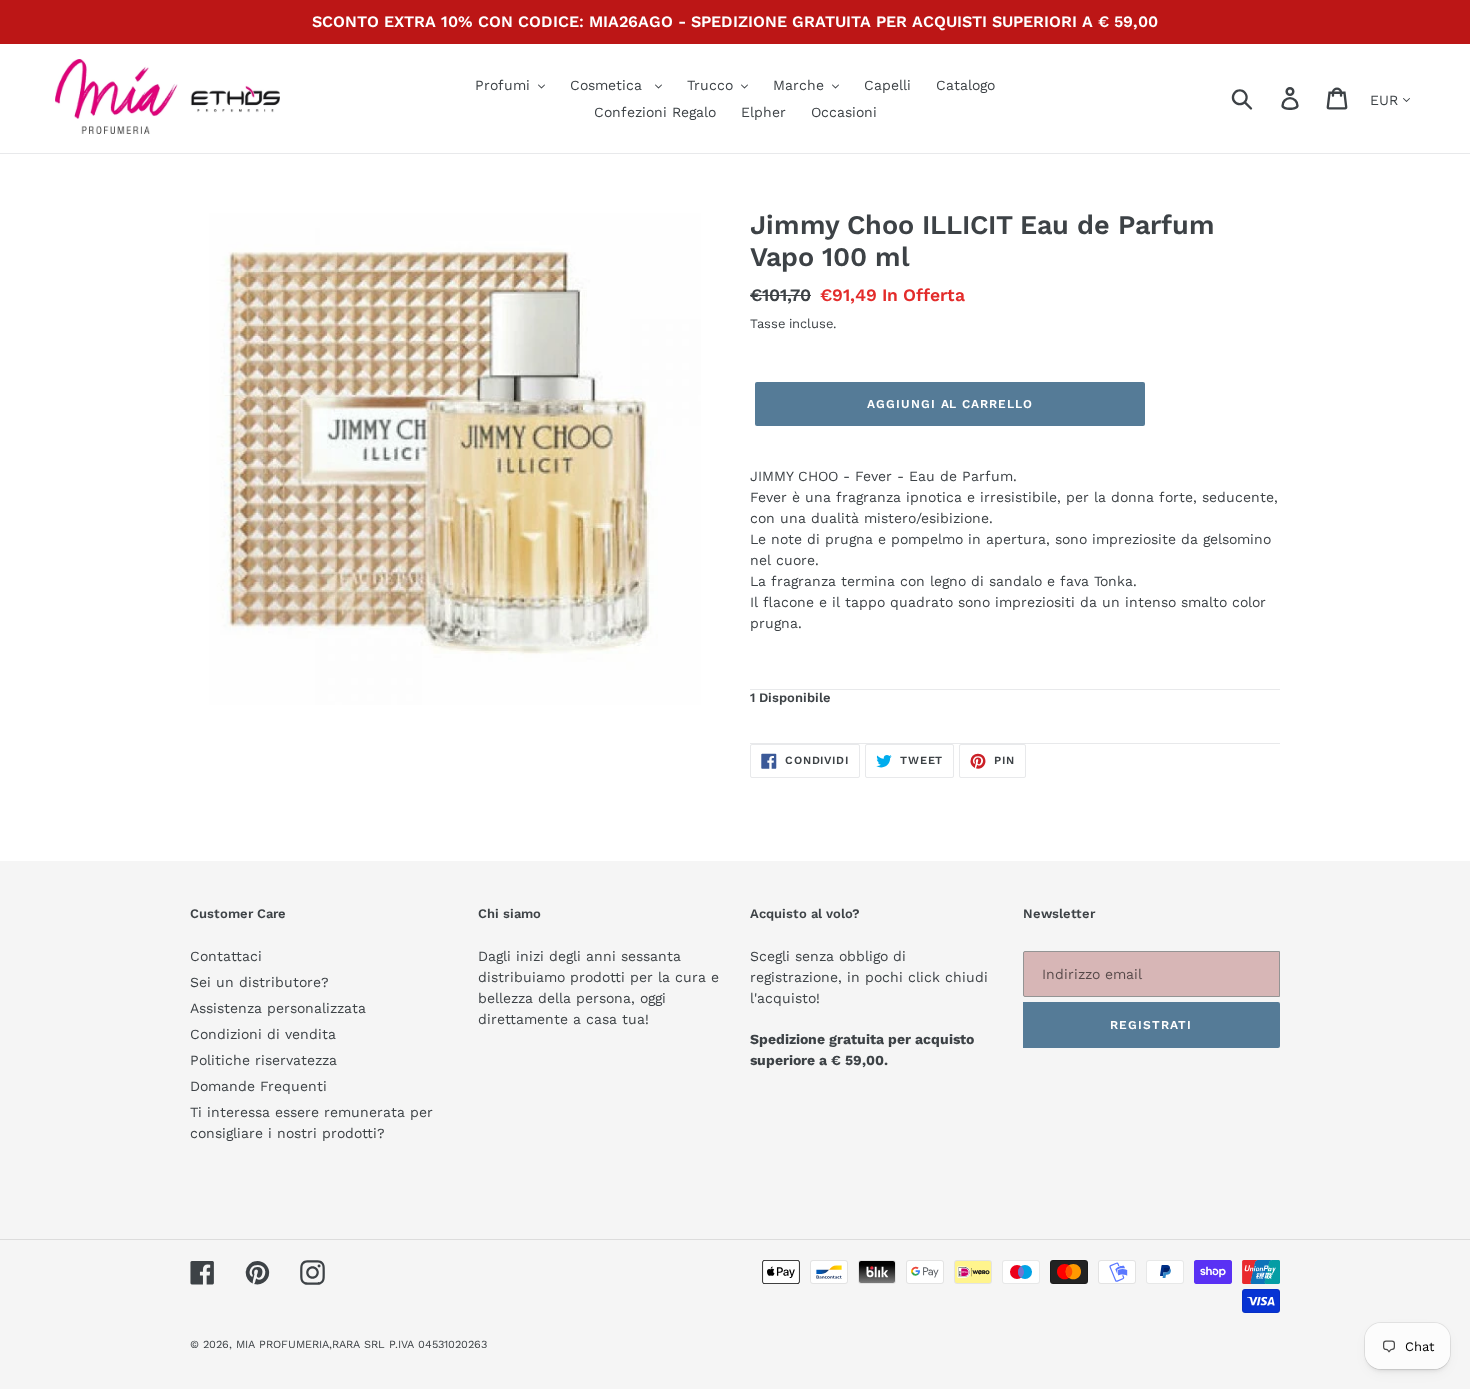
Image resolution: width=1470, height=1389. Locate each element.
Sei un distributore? (259, 982)
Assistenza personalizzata (278, 1008)
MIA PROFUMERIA (282, 1344)
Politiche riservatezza (263, 1060)
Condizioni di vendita (263, 1034)
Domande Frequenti (258, 1086)
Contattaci (226, 956)
